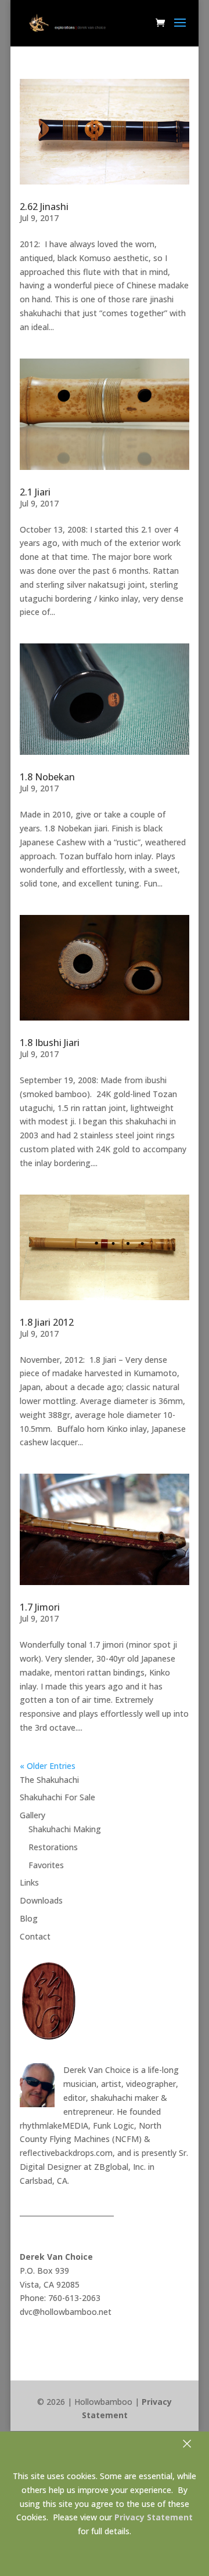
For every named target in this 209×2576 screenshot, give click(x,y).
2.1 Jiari (35, 492)
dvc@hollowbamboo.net (66, 2312)
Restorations (53, 1847)
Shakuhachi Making (65, 1829)
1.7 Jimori (40, 1607)
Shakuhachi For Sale (57, 1797)
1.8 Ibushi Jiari (50, 1043)
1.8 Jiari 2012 (47, 1322)
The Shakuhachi (49, 1780)
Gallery (33, 1815)
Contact (35, 1936)
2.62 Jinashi (44, 207)
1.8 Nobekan (47, 777)
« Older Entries (48, 1766)
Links (29, 1882)
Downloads (41, 1900)
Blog (29, 1918)
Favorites (46, 1865)
